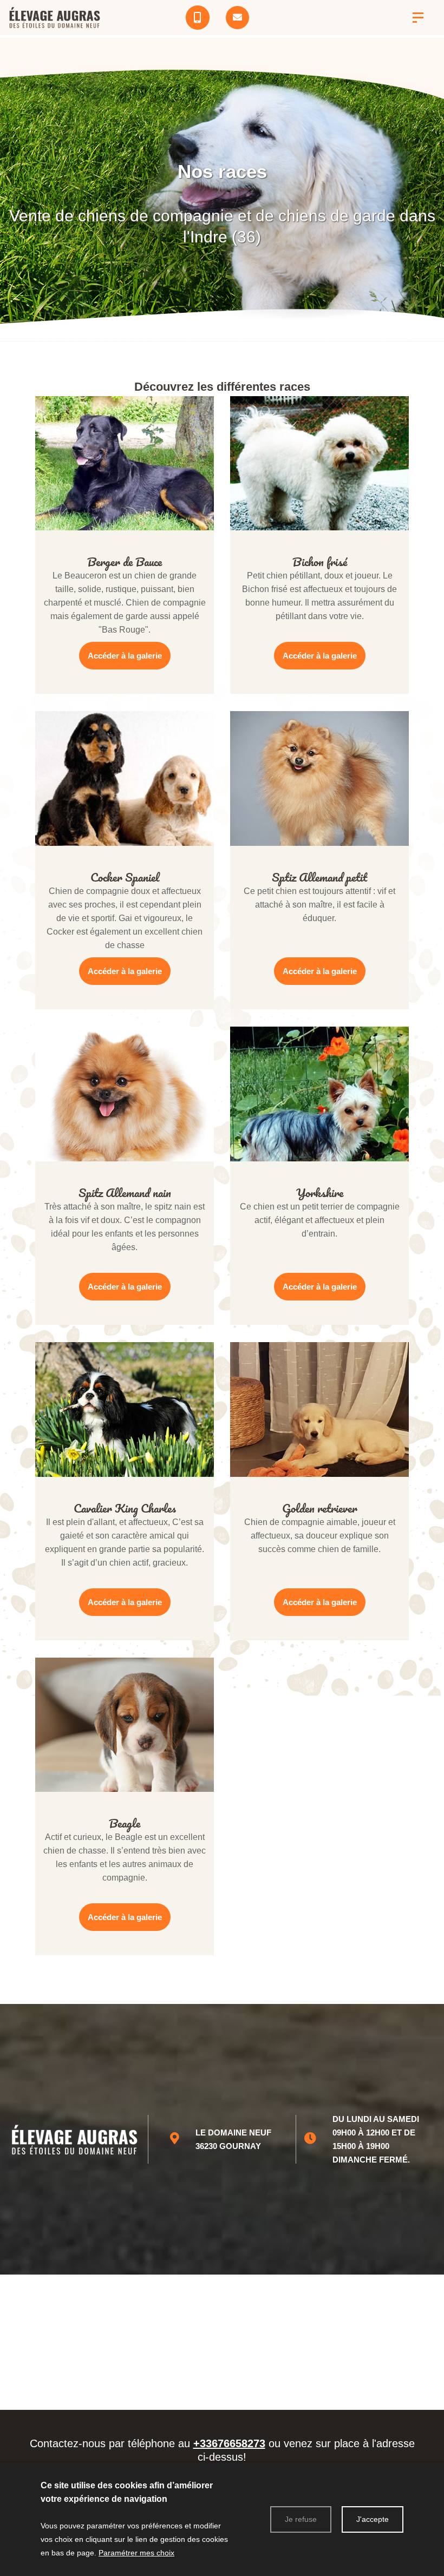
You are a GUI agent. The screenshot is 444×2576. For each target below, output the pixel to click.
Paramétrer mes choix (136, 2553)
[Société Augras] (418, 18)
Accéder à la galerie (125, 656)
